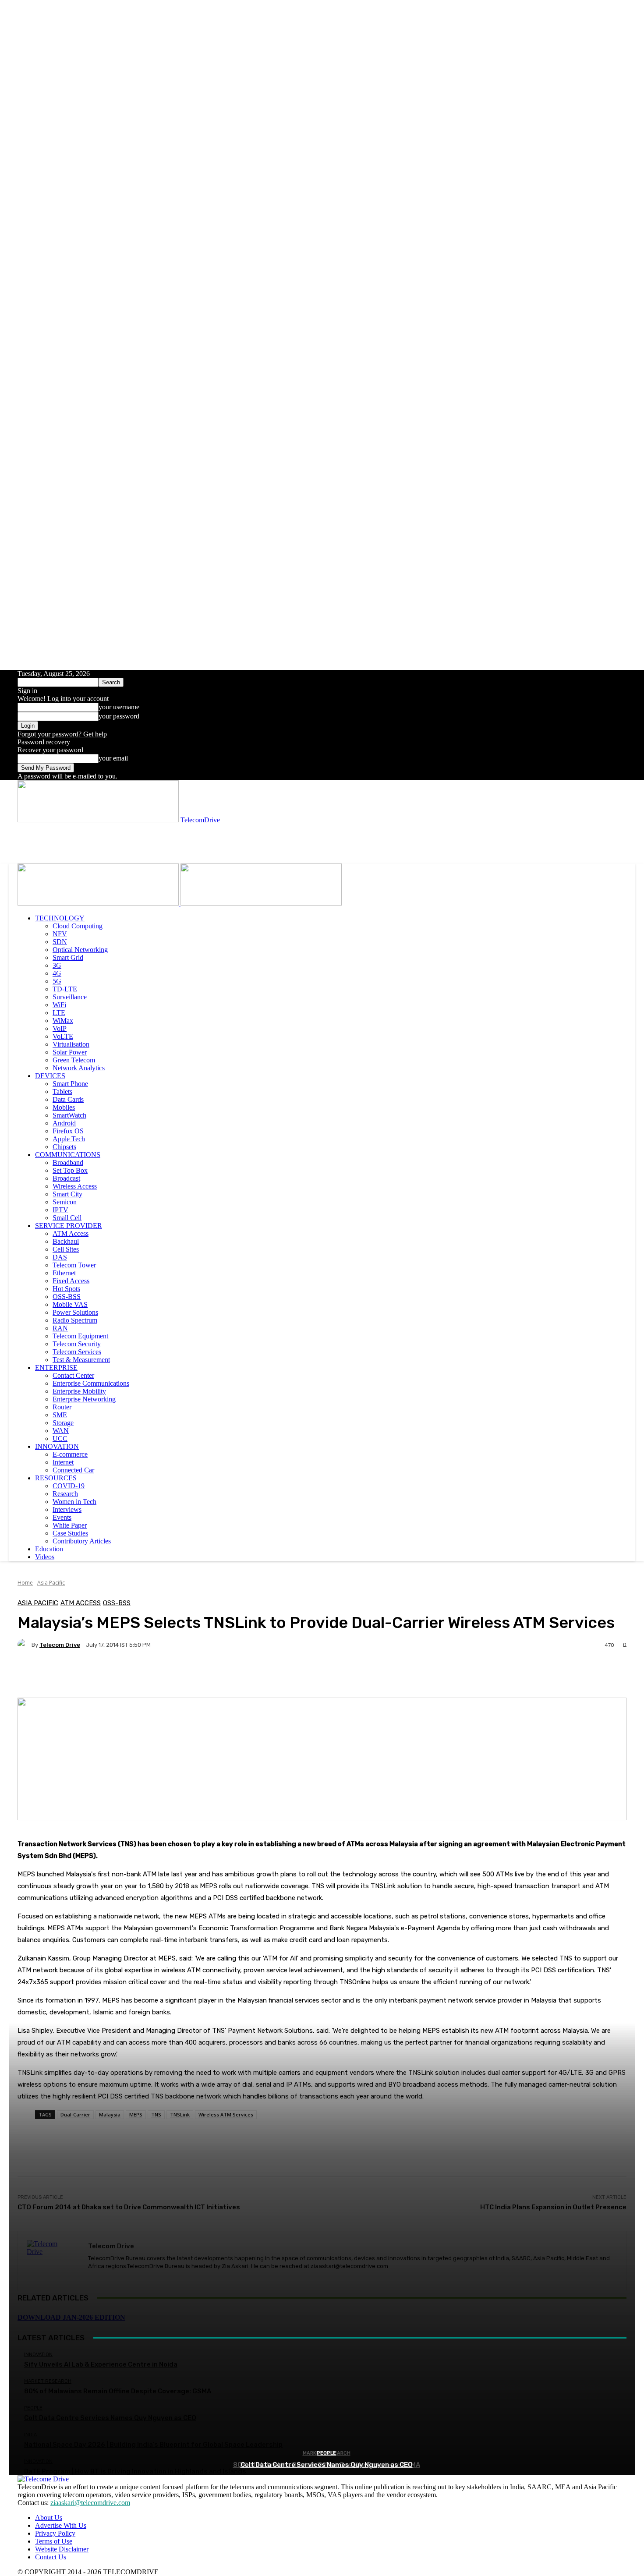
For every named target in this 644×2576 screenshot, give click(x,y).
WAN (61, 1431)
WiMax (63, 1021)
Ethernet (64, 1273)
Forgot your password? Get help (62, 734)
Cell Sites (66, 1249)
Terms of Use (54, 2541)
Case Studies (70, 1533)
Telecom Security (77, 1344)
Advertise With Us (61, 2525)
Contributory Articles (82, 1541)
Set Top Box (70, 1170)
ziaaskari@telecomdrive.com (90, 2503)
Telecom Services (77, 1352)
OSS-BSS (67, 1297)
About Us (49, 2518)
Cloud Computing (78, 926)
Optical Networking (80, 950)
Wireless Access (75, 1186)
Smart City (67, 1194)
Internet (63, 1462)
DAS (60, 1257)
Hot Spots (66, 1289)
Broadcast (66, 1178)
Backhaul (66, 1241)
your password (119, 716)
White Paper (70, 1525)
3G (57, 965)
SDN (60, 942)
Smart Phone (70, 1084)
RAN (60, 1328)
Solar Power (70, 1052)
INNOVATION (57, 1446)
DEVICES (50, 1076)
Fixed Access (71, 1281)
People (326, 2453)
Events (62, 1517)
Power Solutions (75, 1312)
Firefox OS (68, 1131)
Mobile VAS (70, 1304)
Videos (45, 1557)
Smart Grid (68, 957)
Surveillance (70, 997)
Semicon (65, 1202)
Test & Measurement (81, 1360)
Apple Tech (69, 1139)
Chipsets (64, 1147)
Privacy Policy (55, 2533)
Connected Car (73, 1470)
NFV (60, 934)
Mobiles (64, 1107)
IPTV (60, 1210)
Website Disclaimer (62, 2549)
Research (65, 1494)
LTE (59, 1013)
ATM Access (71, 1233)
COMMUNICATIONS (68, 1155)
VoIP (60, 1028)
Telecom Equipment (80, 1336)
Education (49, 1549)
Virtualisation (71, 1044)
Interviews (67, 1509)
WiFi (59, 1005)
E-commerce (70, 1454)
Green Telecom (74, 1060)
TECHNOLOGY (60, 918)
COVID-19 (69, 1486)
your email (113, 758)
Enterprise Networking (84, 1399)
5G (57, 981)
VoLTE (63, 1036)
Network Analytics (79, 1068)
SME (60, 1415)
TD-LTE (65, 989)
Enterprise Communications (91, 1383)
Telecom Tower (74, 1265)
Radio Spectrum (75, 1320)
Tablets (62, 1092)
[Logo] (99, 903)
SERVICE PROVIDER (69, 1226)
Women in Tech (74, 1502)
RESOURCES (56, 1478)
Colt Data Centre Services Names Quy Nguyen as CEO (327, 2465)
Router (62, 1407)
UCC (60, 1438)
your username (119, 707)
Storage (63, 1423)
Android (64, 1123)
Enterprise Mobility (79, 1391)
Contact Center (73, 1375)
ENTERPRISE (56, 1368)
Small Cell (67, 1218)
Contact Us (51, 2557)
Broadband (68, 1162)
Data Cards (68, 1099)
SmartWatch (69, 1115)
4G (57, 973)
